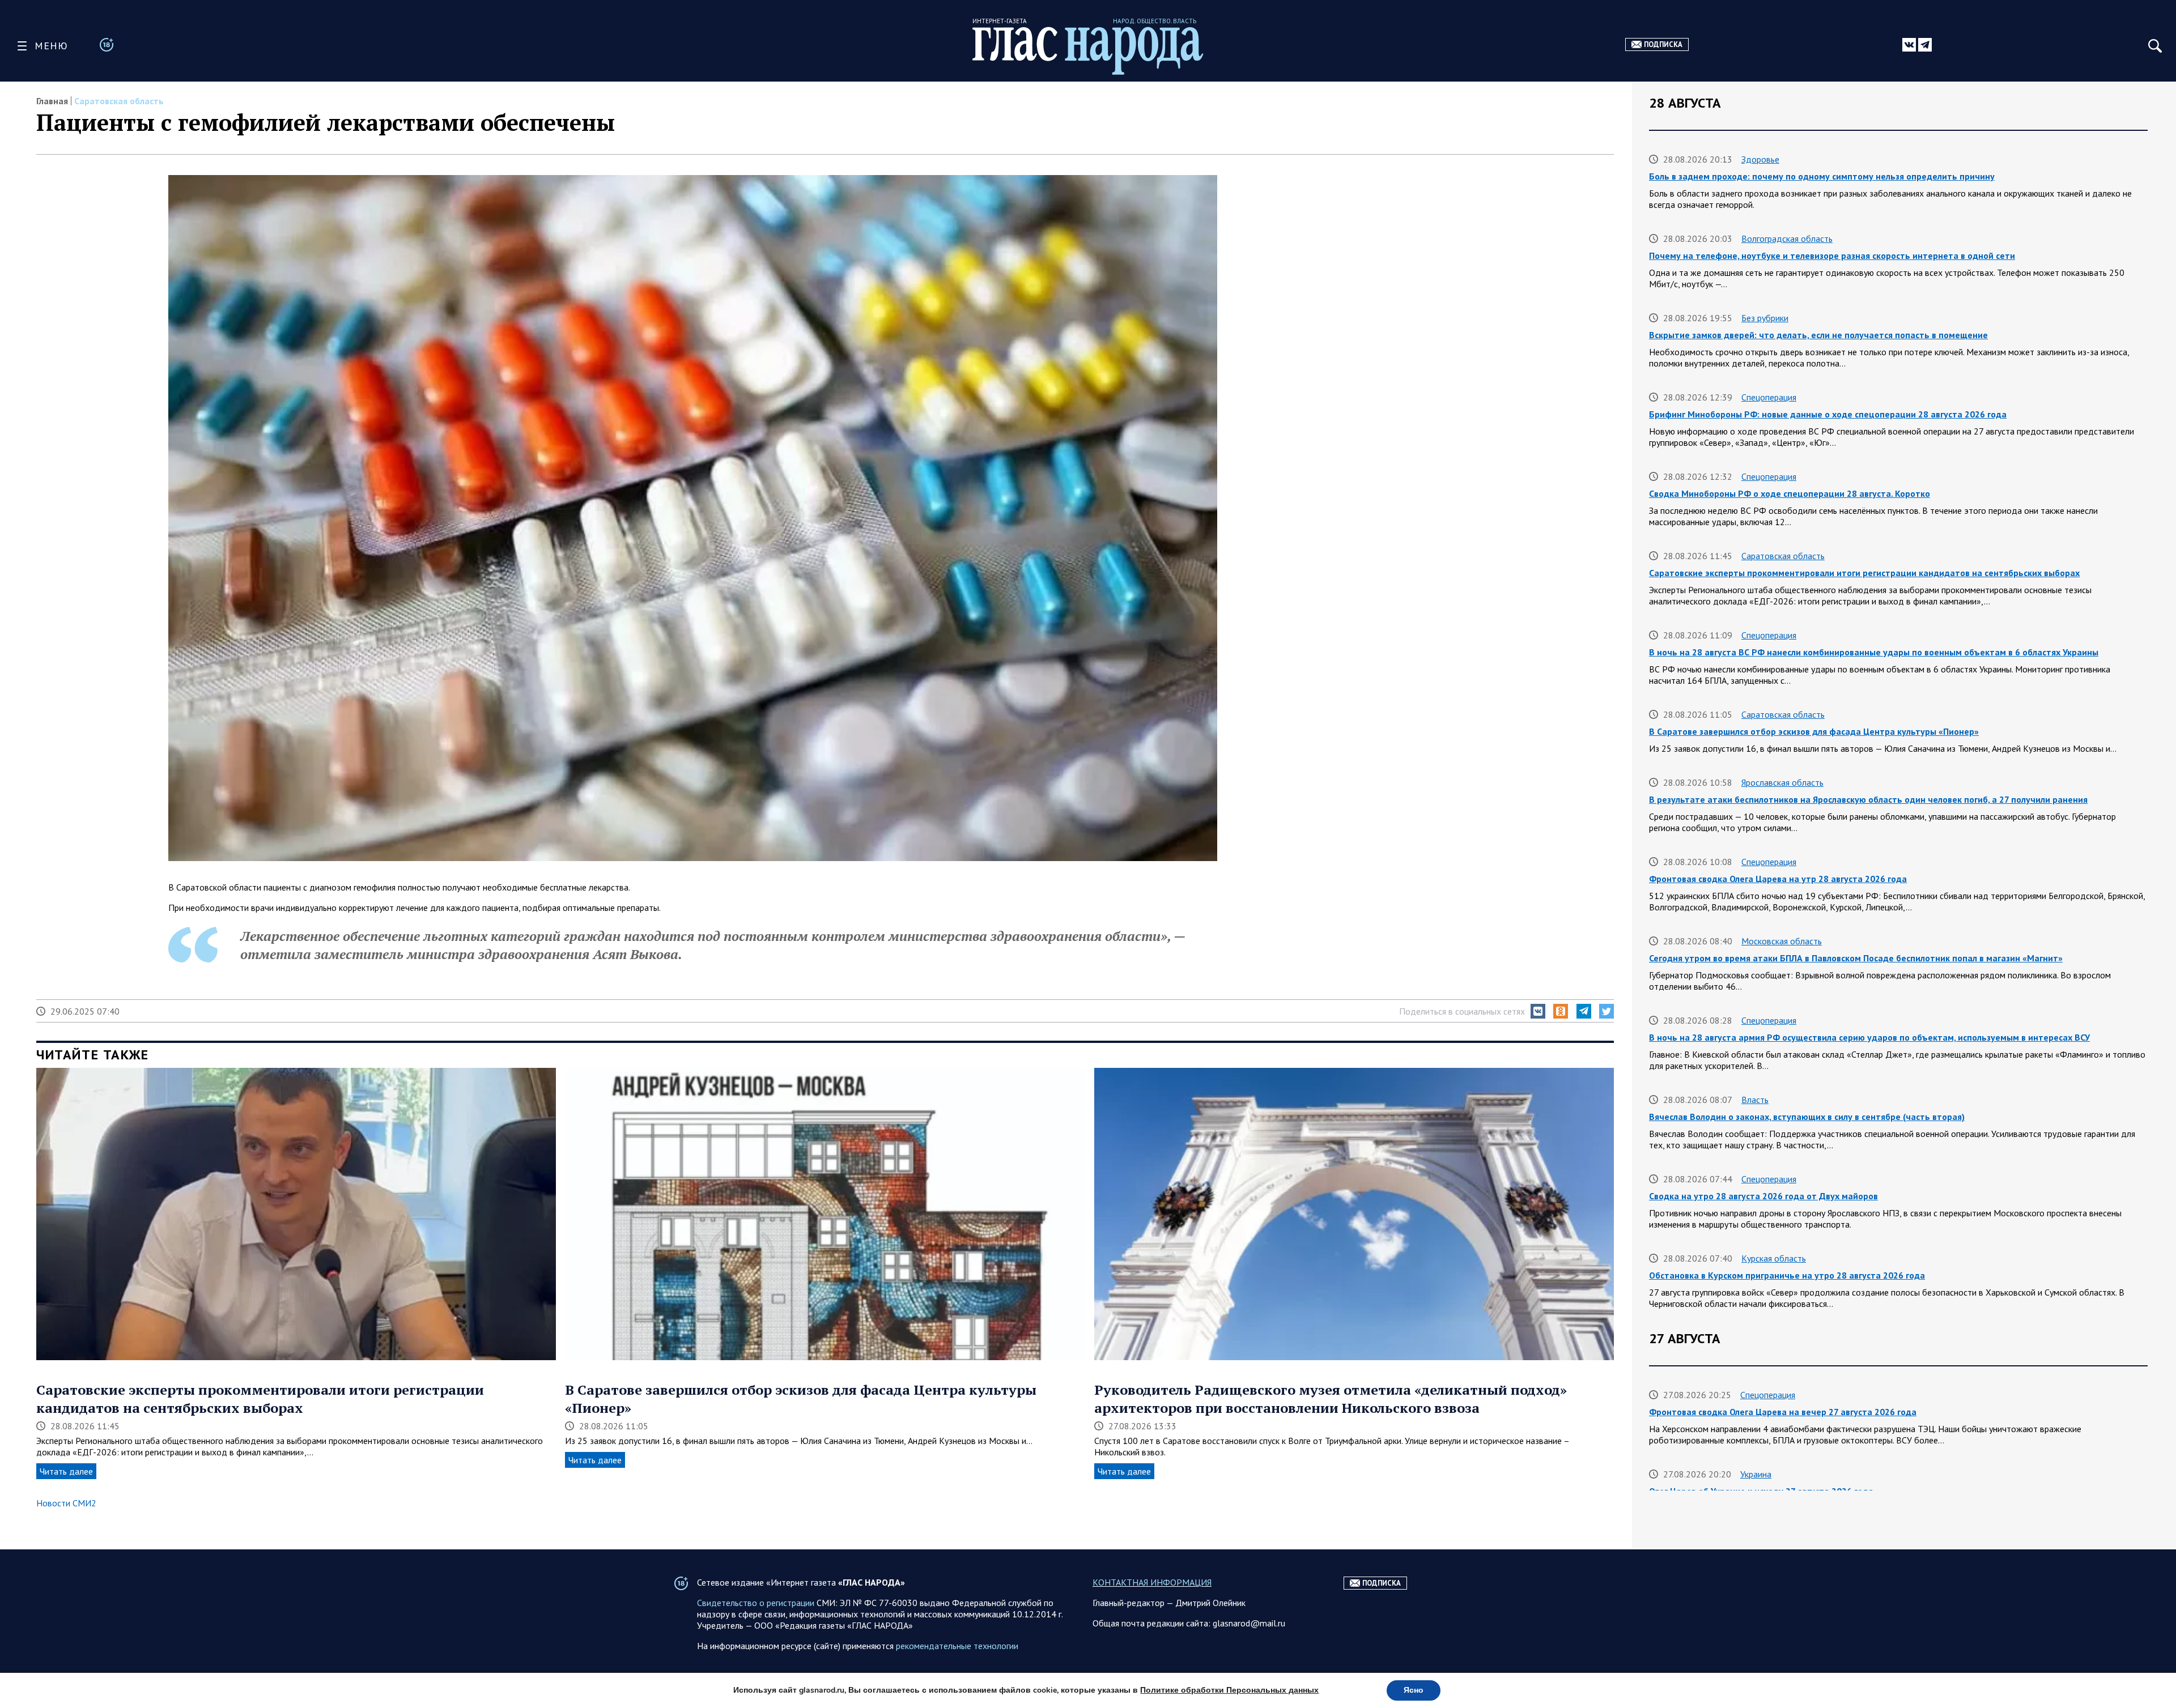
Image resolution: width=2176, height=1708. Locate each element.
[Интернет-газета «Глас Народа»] (1088, 51)
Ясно (1414, 1690)
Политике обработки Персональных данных (1229, 1690)
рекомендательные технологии (957, 1646)
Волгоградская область (1787, 238)
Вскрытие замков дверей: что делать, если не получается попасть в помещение (1818, 335)
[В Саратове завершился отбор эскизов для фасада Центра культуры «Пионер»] (825, 1215)
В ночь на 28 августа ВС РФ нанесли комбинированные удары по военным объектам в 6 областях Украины (1874, 652)
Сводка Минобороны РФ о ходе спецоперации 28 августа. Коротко (1790, 493)
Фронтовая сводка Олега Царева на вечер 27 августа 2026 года (1783, 1412)
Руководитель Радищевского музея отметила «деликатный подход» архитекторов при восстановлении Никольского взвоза (1331, 1399)
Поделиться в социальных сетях (1462, 1011)
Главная (52, 101)
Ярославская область (1782, 782)
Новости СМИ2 (66, 1503)
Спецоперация (1769, 397)
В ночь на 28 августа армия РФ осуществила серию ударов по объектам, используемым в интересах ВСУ (1869, 1037)
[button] (1538, 1011)
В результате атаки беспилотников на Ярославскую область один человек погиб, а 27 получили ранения (1868, 799)
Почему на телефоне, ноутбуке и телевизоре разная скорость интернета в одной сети (1832, 255)
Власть (1755, 1100)
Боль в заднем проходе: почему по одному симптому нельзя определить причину (1822, 176)
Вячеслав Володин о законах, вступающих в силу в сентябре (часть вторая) (1807, 1117)
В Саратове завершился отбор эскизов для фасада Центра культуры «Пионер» (1814, 731)
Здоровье (1760, 159)
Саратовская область (119, 101)
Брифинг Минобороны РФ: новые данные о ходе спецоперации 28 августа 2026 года (1828, 414)
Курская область (1774, 1258)
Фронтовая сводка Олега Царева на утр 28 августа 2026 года (1778, 879)
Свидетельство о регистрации (756, 1603)
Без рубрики (1765, 318)
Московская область (1782, 941)
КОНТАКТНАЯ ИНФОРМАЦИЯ (1152, 1582)
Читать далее (66, 1471)
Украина (1756, 1474)
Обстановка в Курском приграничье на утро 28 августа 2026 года (1787, 1275)
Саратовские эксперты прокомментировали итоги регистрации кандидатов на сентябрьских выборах (260, 1399)
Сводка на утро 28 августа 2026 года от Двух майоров (1763, 1196)
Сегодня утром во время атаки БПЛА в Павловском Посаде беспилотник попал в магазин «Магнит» (1856, 958)
